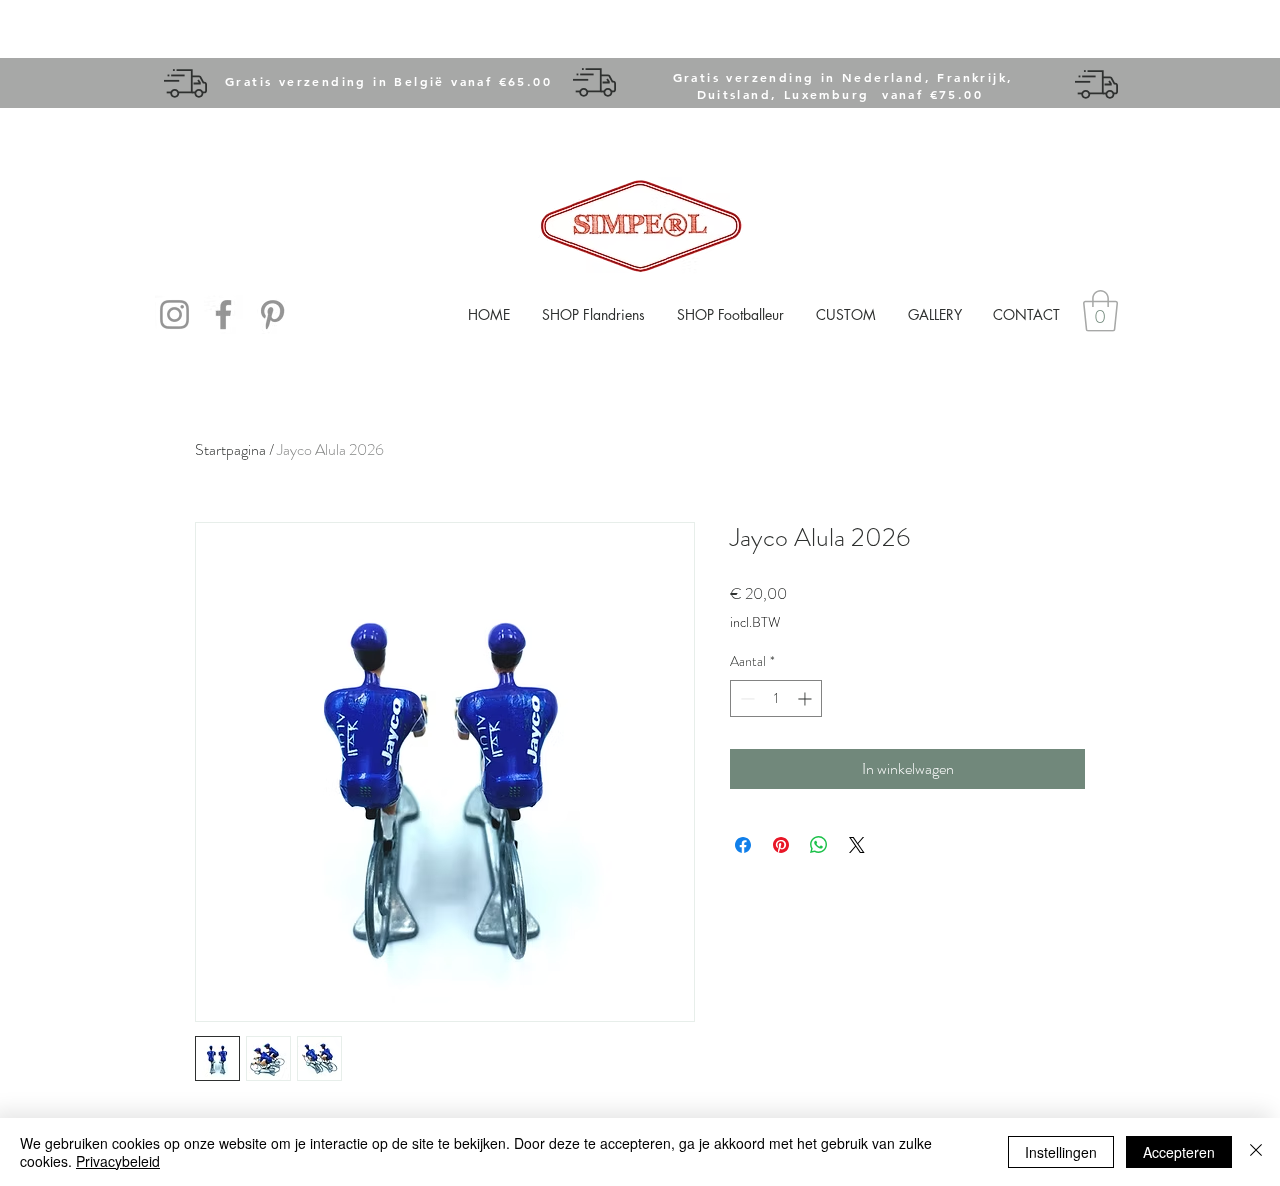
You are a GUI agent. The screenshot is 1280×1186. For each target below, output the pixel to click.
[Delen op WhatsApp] (819, 845)
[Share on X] (857, 845)
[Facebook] (223, 314)
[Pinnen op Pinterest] (781, 845)
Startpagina (230, 449)
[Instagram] (174, 314)
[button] (1100, 311)
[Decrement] (745, 698)
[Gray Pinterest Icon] (272, 314)
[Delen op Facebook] (743, 845)
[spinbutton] (776, 698)
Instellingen (1061, 1152)
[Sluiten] (1256, 1152)
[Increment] (806, 698)
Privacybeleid (118, 1161)
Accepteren (1179, 1152)
